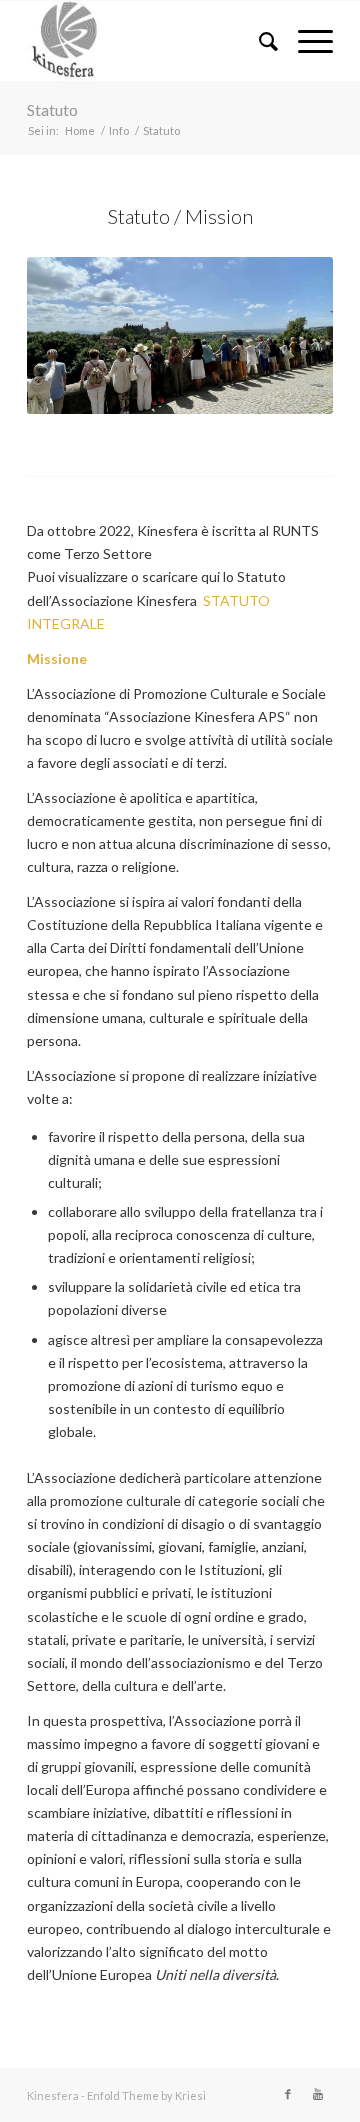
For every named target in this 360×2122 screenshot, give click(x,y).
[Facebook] (288, 2094)
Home (80, 130)
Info (119, 130)
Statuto (52, 109)
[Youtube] (318, 2094)
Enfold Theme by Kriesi (146, 2095)
